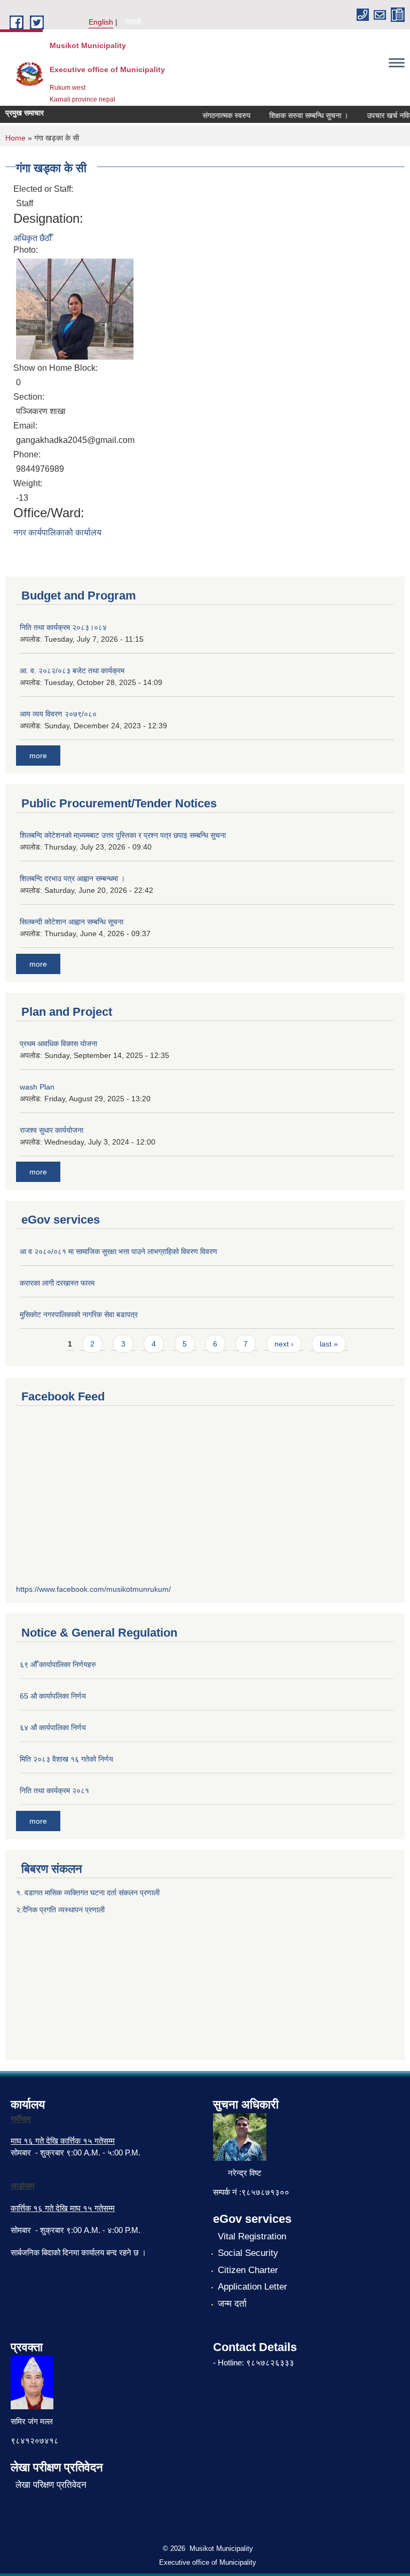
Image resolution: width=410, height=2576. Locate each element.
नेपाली (133, 22)
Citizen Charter (248, 2270)
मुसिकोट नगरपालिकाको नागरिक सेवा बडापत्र (79, 1314)
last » (329, 1344)
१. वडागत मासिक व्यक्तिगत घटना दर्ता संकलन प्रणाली (89, 1893)
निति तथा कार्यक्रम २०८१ (54, 1791)
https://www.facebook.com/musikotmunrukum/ (93, 1589)
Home (15, 138)
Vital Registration (252, 2236)
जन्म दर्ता (232, 2304)
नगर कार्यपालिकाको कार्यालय (57, 532)
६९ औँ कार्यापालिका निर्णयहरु (58, 1664)
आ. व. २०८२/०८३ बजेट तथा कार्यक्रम (72, 671)
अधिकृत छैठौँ (33, 238)
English (101, 22)
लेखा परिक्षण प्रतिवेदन (51, 2485)
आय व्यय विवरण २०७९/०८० (58, 714)
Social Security (248, 2253)
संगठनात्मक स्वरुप (215, 115)
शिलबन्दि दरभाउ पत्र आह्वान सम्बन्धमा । (72, 878)
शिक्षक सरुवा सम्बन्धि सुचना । (297, 115)
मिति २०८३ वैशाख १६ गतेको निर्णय (66, 1759)
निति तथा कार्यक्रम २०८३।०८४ (63, 627)
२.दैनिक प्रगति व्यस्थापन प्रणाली (60, 1910)
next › (284, 1344)
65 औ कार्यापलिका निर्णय (53, 1696)
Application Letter (253, 2287)
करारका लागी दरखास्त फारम (57, 1283)
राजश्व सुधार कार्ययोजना (52, 1130)
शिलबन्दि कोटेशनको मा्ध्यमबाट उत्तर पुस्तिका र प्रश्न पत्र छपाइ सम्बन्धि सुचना (123, 835)
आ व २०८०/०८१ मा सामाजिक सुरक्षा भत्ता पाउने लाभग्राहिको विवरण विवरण (119, 1251)
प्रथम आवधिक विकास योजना (58, 1044)
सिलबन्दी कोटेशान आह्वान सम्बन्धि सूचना (72, 922)
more (38, 756)
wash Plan (37, 1087)
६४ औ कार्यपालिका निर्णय (53, 1727)
